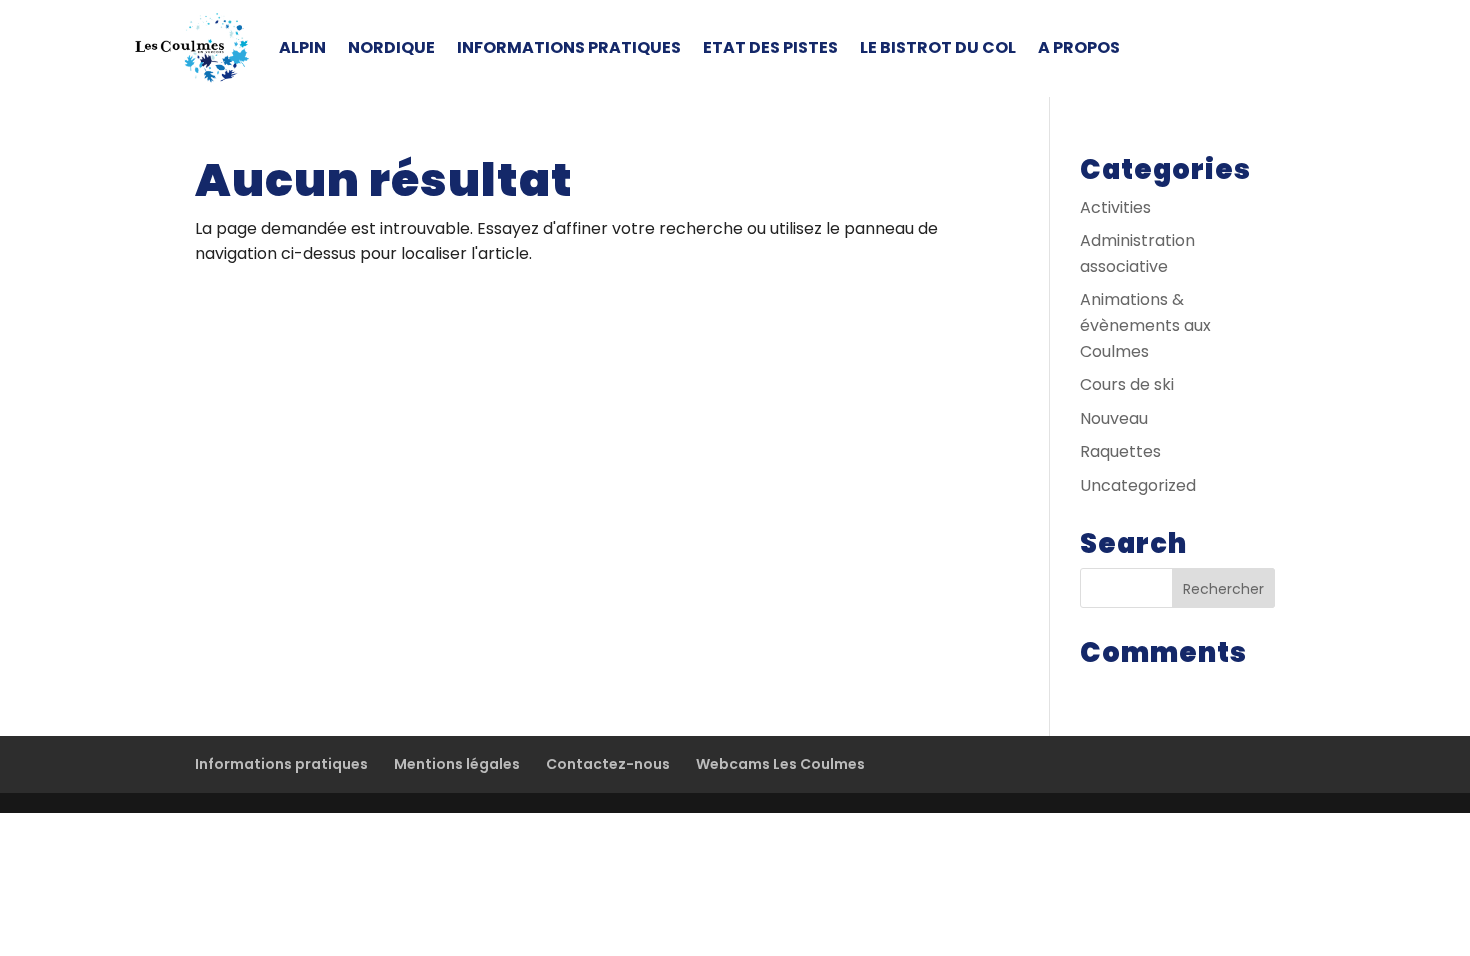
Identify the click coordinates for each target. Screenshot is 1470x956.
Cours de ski (1127, 384)
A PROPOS (1079, 47)
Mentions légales (457, 764)
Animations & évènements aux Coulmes (1145, 325)
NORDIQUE (391, 47)
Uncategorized (1138, 485)
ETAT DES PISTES (770, 47)
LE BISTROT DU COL (938, 47)
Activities (1115, 207)
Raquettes (1120, 451)
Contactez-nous (608, 764)
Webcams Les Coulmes (780, 764)
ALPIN (302, 47)
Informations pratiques (281, 764)
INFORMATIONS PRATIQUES (569, 47)
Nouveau (1114, 418)
